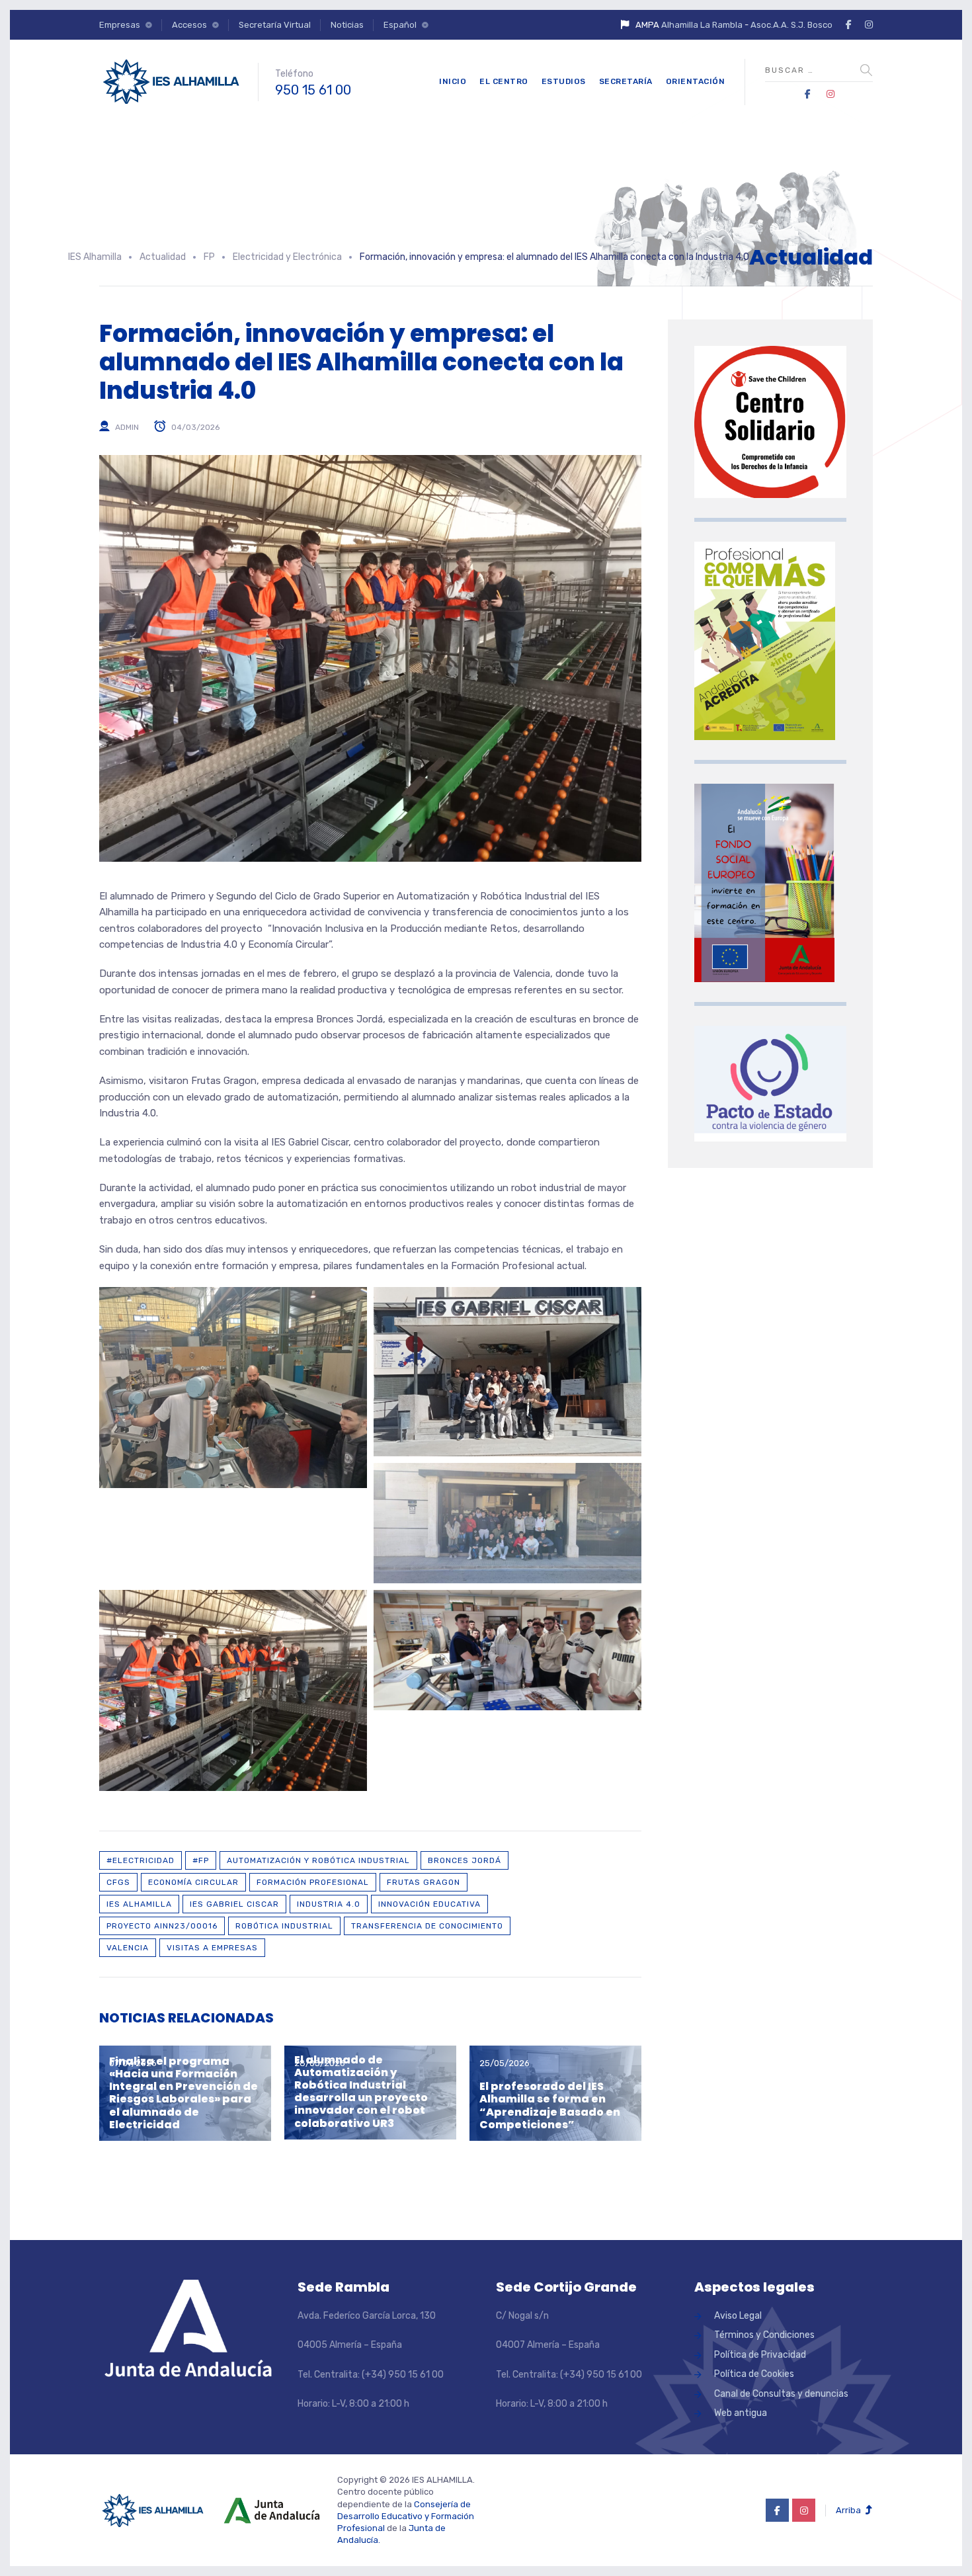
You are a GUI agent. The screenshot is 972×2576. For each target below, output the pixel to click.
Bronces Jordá (465, 1860)
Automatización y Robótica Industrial (318, 1860)
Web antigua (741, 2413)
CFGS (118, 1882)
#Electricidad (141, 1860)
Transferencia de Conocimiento (427, 1926)
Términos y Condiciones (764, 2335)
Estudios (564, 81)
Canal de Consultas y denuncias (781, 2394)
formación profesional (313, 1882)
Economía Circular (193, 1882)
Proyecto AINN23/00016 (162, 1926)
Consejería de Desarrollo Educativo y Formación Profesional (406, 2516)
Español (400, 25)
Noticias (347, 25)
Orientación (696, 81)
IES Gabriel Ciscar (234, 1904)
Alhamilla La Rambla (702, 25)
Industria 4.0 (329, 1904)
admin (127, 427)
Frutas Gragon (424, 1882)
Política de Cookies (754, 2374)
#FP (201, 1860)
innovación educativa (429, 1904)
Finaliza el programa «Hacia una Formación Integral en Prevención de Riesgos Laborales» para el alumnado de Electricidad (183, 2093)
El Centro (504, 81)
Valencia (128, 1948)
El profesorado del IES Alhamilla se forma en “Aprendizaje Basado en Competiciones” (550, 2105)
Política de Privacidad (760, 2355)
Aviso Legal (738, 2316)
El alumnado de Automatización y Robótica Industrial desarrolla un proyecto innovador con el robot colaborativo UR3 (361, 2092)
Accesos (189, 25)
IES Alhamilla (139, 1904)
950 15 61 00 (313, 90)
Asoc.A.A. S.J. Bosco (791, 25)
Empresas (120, 25)
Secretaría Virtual (275, 25)
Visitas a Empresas (212, 1948)
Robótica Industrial (284, 1926)
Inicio (453, 81)
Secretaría (626, 81)
